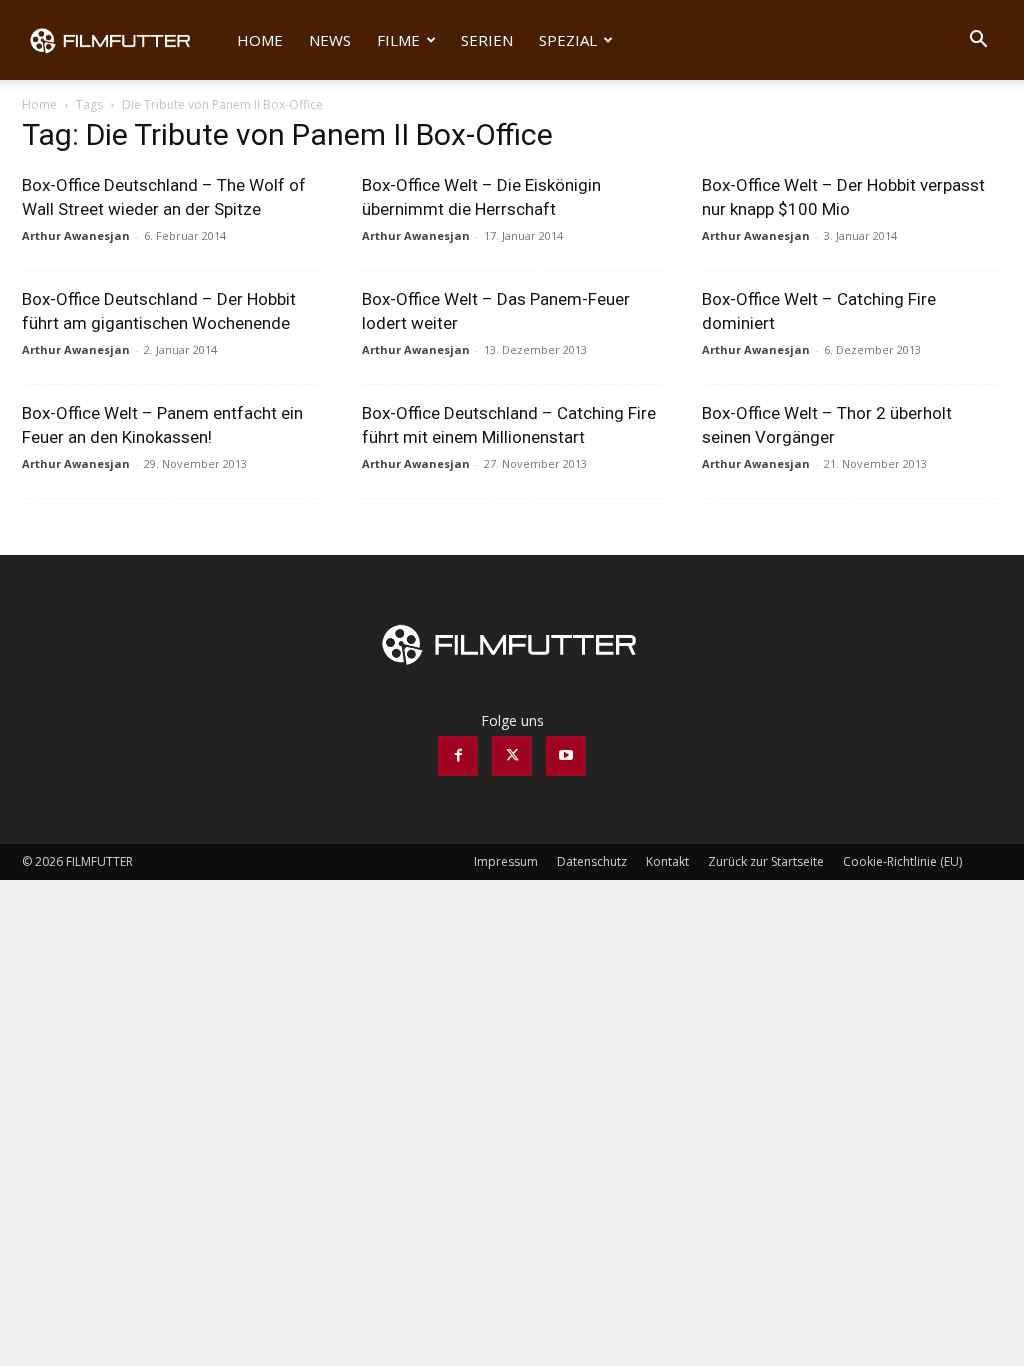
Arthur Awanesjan (76, 235)
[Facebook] (458, 756)
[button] (978, 41)
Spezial (568, 40)
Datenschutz (592, 861)
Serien (487, 40)
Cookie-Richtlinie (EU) (902, 861)
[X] (512, 756)
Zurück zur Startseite (766, 861)
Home (260, 40)
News (330, 40)
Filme (398, 40)
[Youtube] (566, 756)
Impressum (506, 861)
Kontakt (667, 861)
